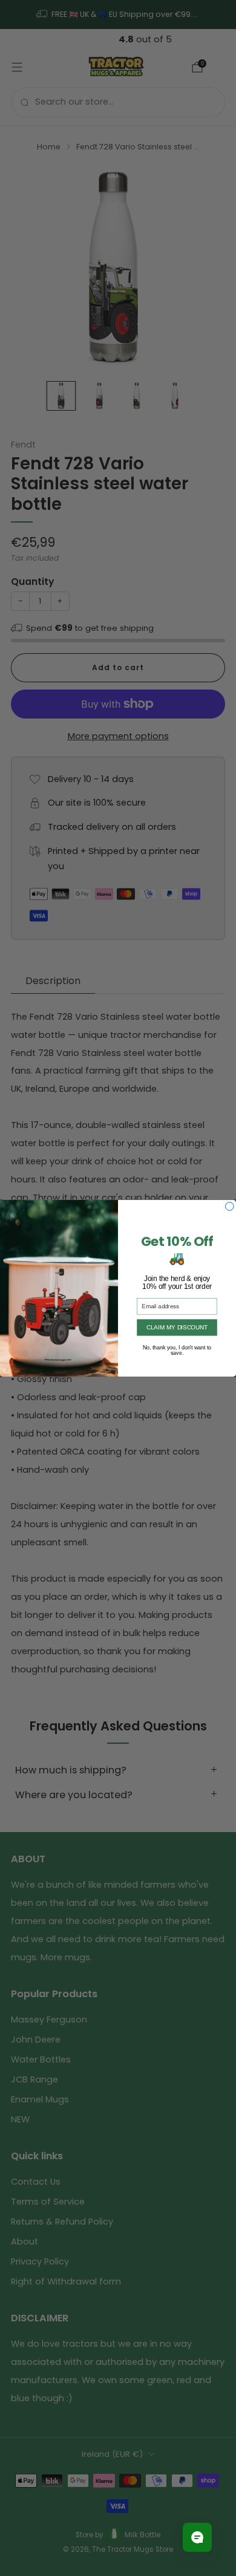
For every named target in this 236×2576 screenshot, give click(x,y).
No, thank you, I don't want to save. (177, 1347)
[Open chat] (197, 2537)
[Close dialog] (229, 1206)
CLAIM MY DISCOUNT (177, 1327)
